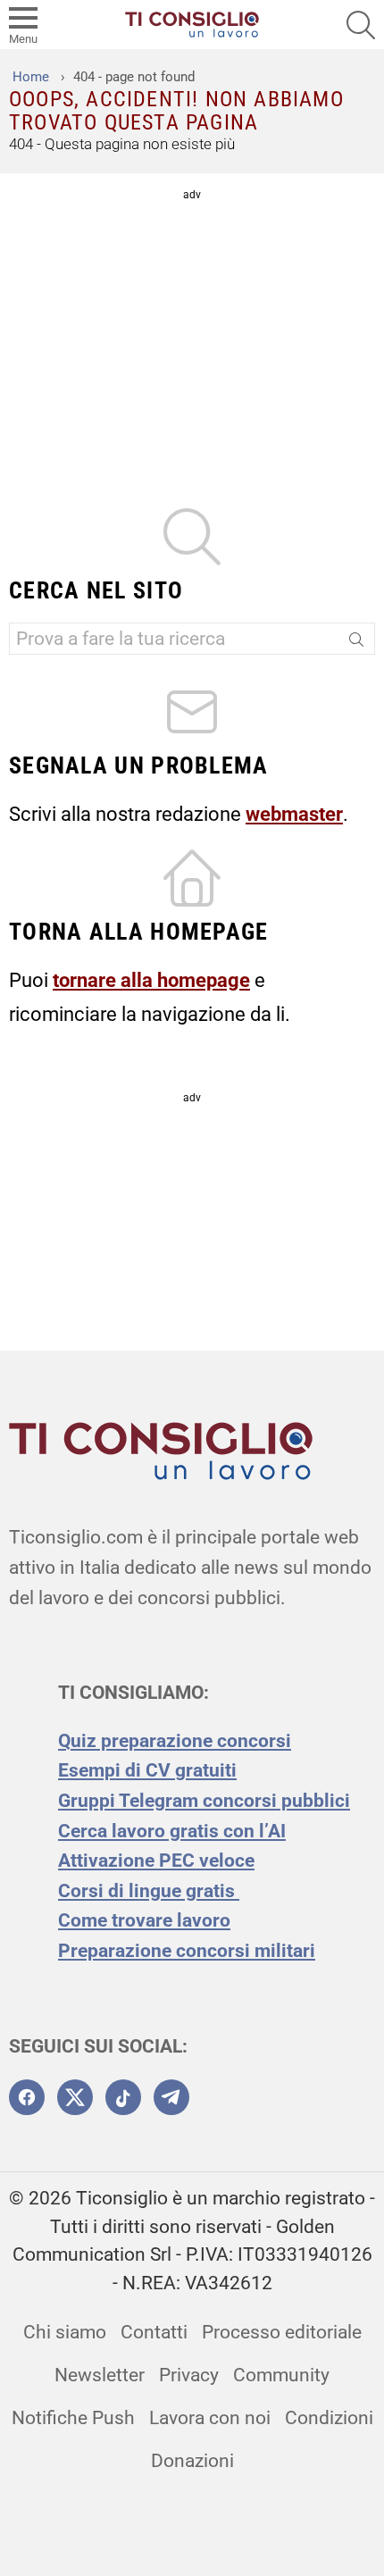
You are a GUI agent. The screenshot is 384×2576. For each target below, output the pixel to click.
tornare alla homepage (151, 980)
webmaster (294, 814)
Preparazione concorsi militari (187, 1951)
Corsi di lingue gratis (149, 1891)
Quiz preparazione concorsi (175, 1741)
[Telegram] (171, 2097)
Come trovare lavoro (144, 1920)
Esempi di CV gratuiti (147, 1770)
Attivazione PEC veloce (156, 1861)
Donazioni (192, 2461)
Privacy (189, 2375)
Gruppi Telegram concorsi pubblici (204, 1801)
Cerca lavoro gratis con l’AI (172, 1831)
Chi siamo (65, 2332)
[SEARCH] (361, 25)
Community (281, 2375)
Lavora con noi (210, 2418)
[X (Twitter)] (75, 2097)
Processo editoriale (282, 2332)
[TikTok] (123, 2097)
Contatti (154, 2332)
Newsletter (100, 2375)
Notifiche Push (73, 2418)
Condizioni (329, 2418)
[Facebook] (27, 2097)
